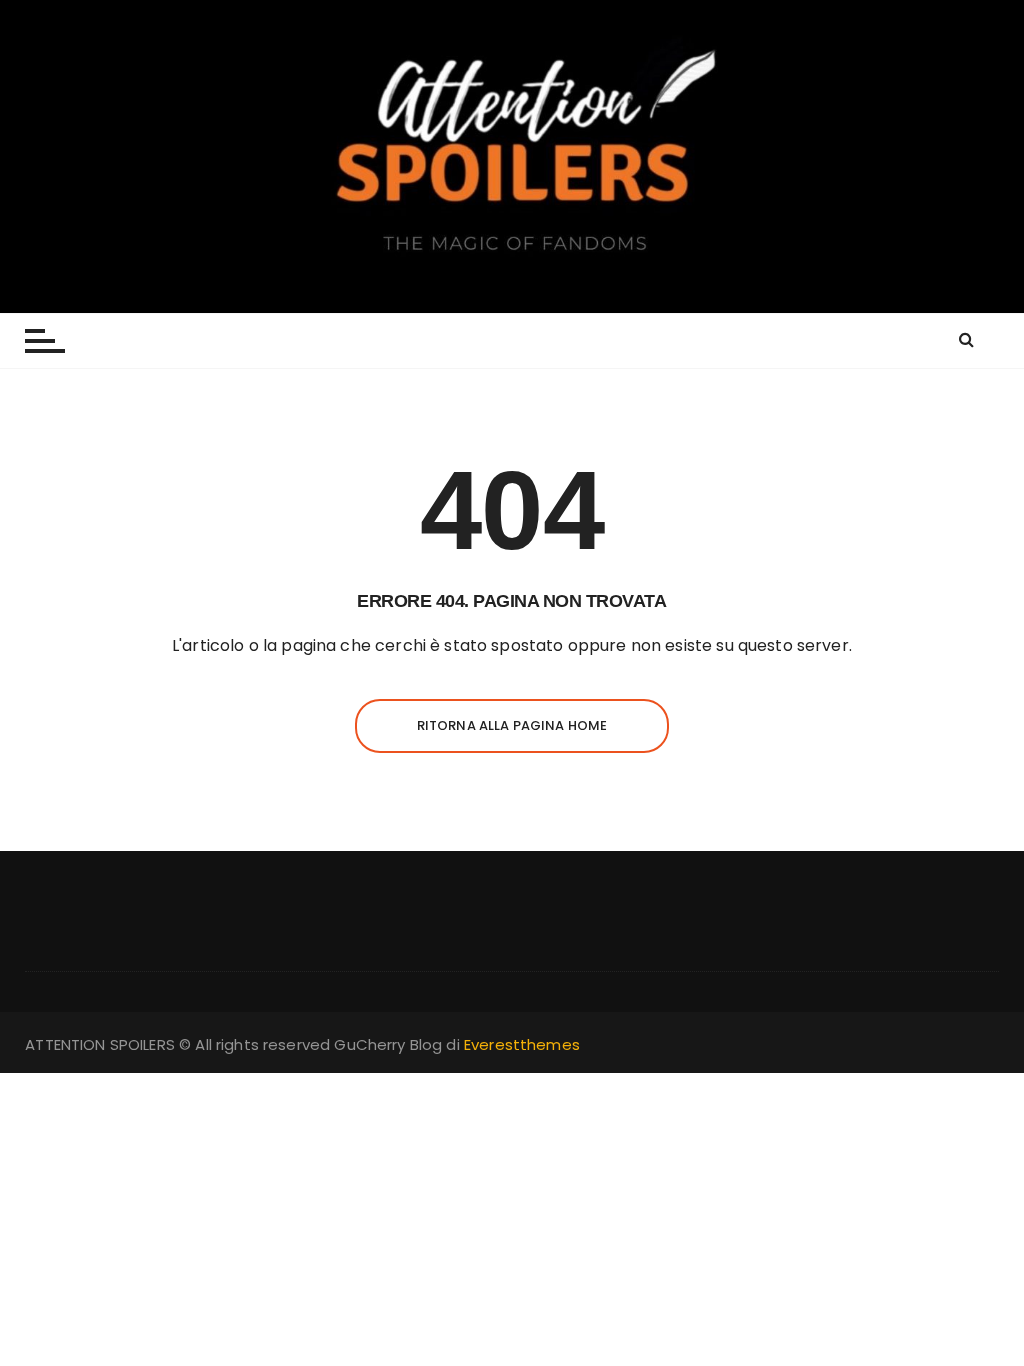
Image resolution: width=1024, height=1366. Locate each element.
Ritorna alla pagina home (512, 725)
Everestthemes (522, 1044)
